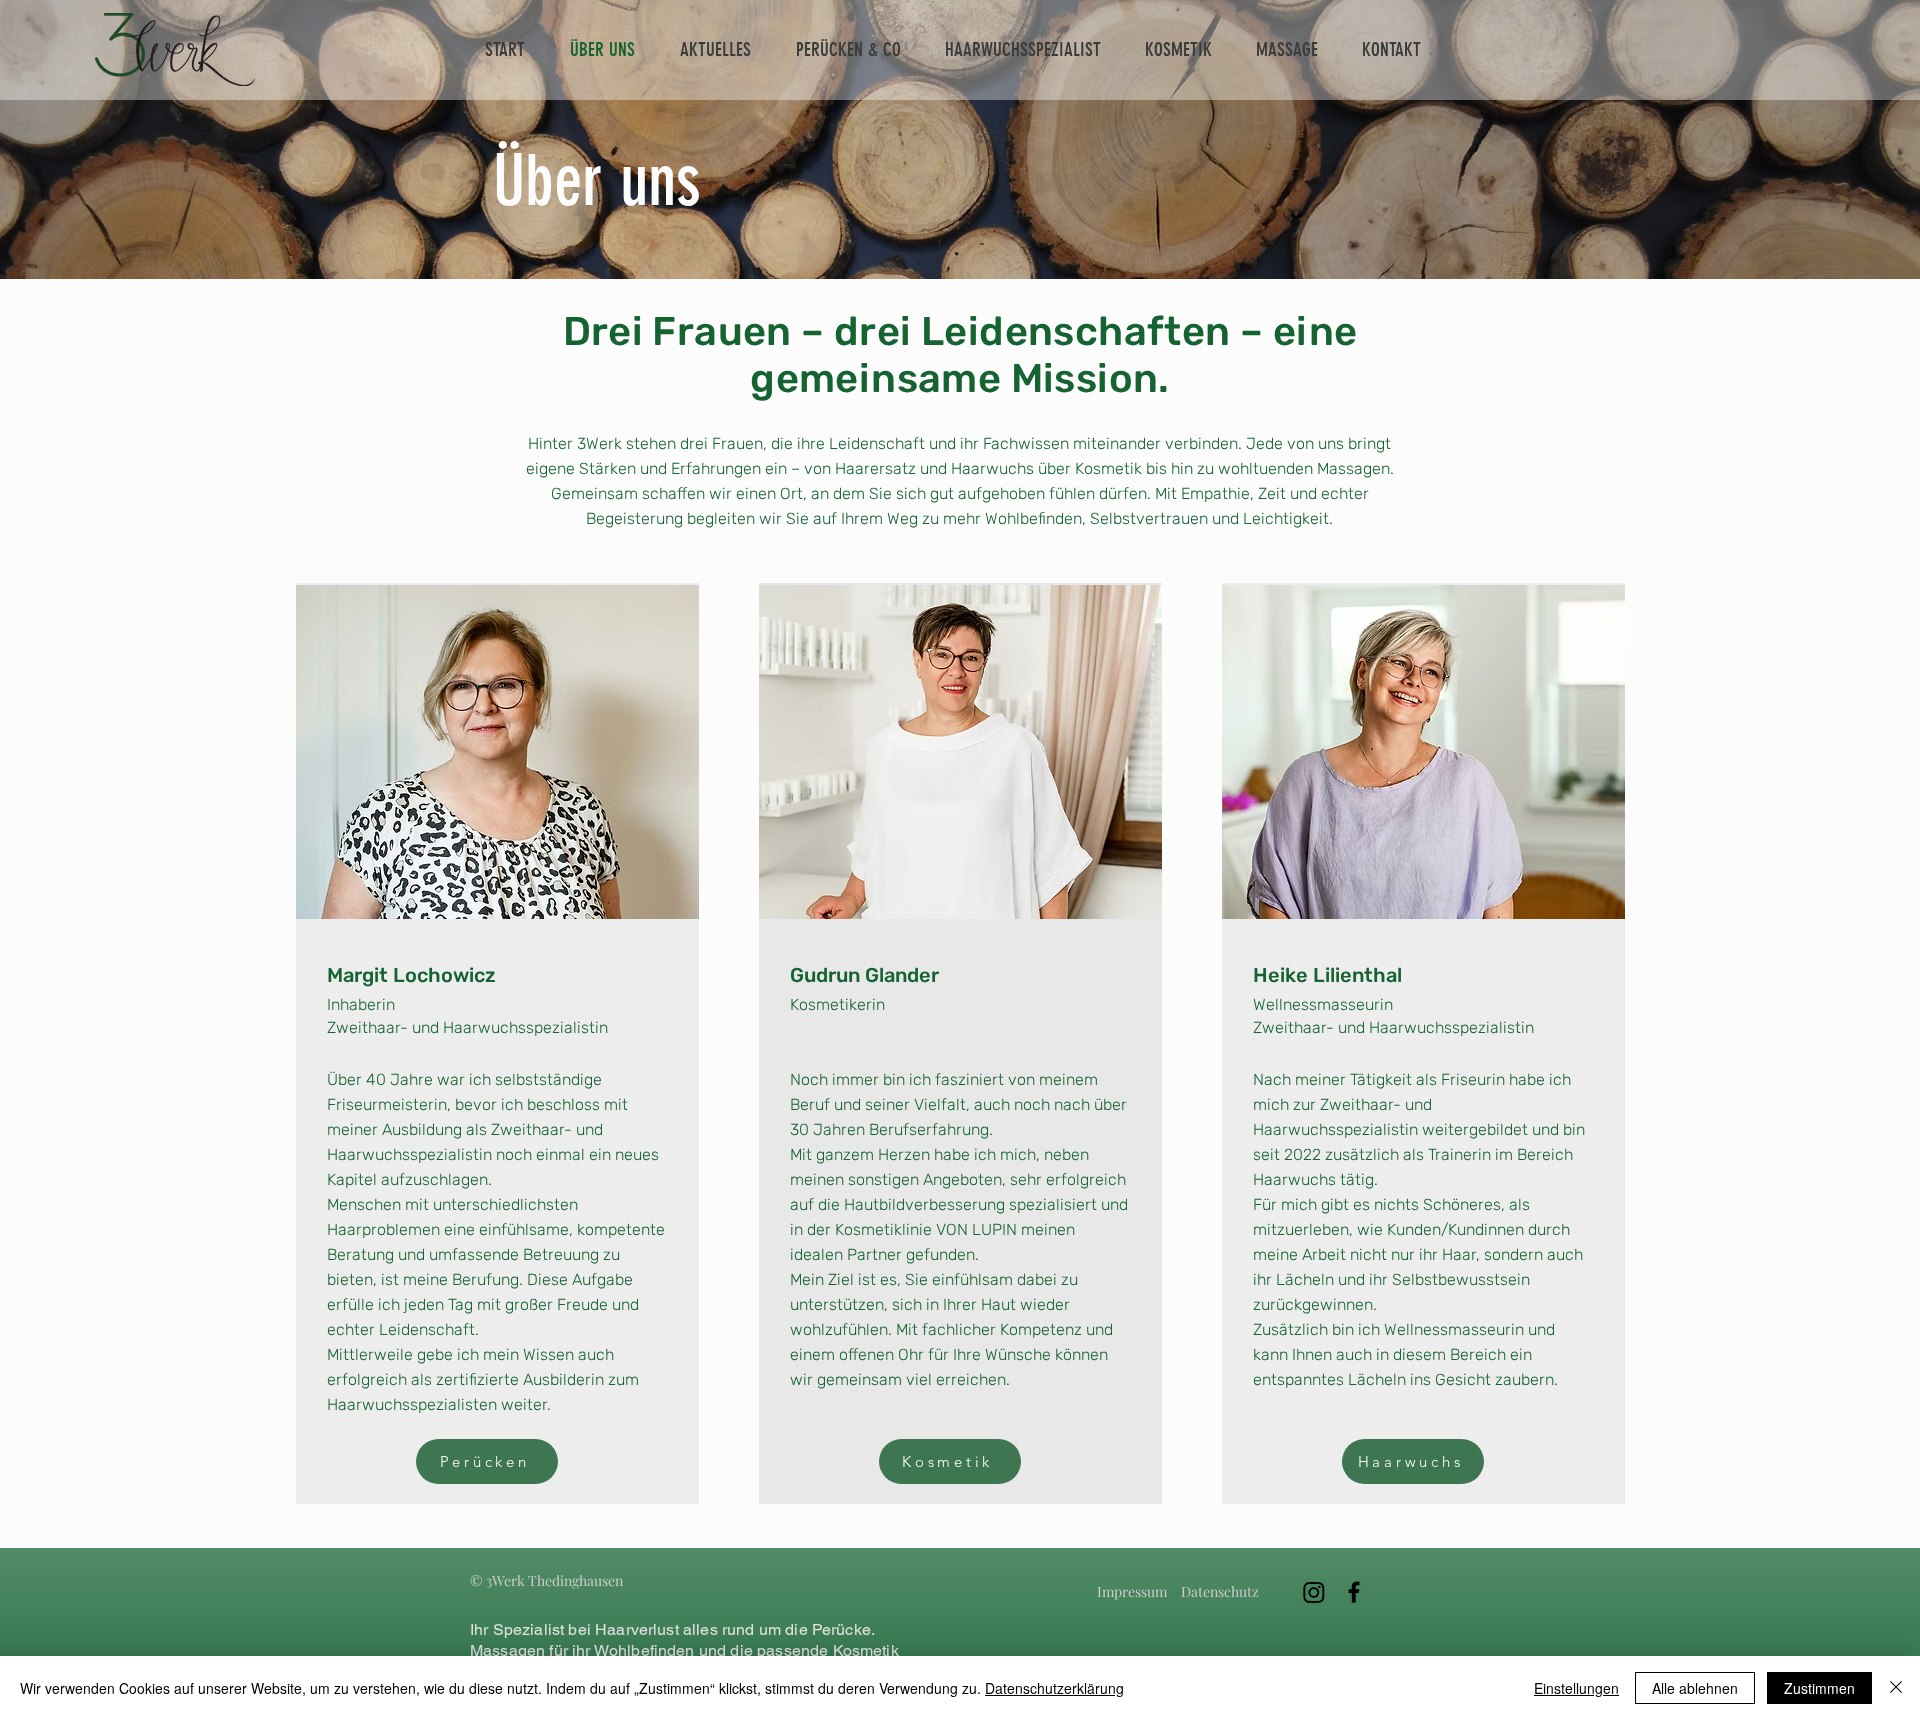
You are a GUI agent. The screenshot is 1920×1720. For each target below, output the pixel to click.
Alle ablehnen (1695, 1688)
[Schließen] (1896, 1688)
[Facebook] (1354, 1592)
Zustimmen (1819, 1688)
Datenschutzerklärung (1054, 1688)
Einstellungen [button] (1576, 1688)
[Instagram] (1314, 1592)
